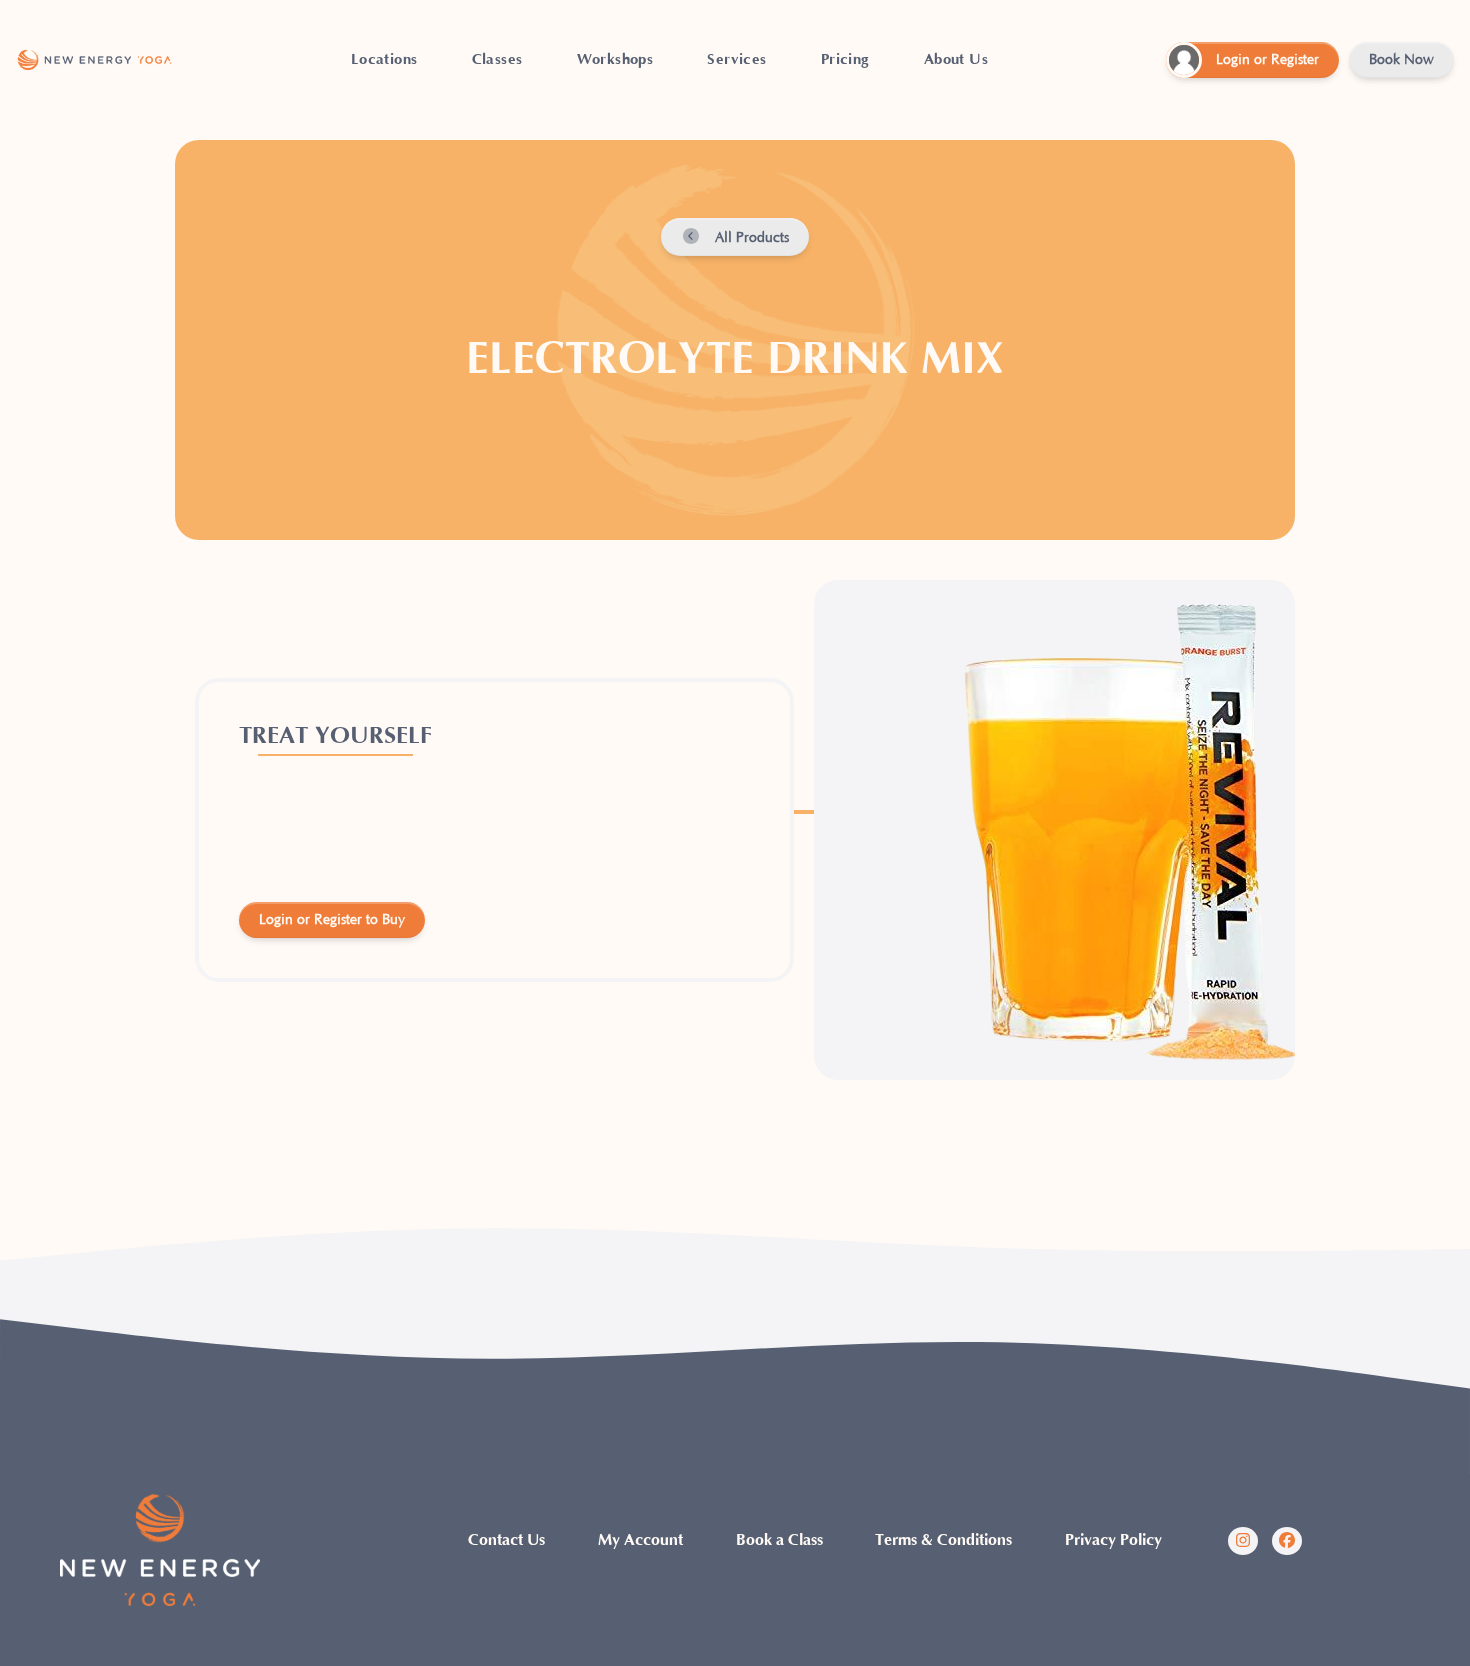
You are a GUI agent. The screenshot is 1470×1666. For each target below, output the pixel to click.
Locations (384, 59)
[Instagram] (1243, 1541)
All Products (750, 238)
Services (736, 59)
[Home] (94, 60)
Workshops (615, 59)
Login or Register (1267, 60)
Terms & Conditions (943, 1540)
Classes (497, 59)
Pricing (845, 59)
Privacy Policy (1113, 1540)
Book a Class (779, 1540)
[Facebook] (1287, 1541)
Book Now (1401, 60)
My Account (640, 1540)
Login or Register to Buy (332, 920)
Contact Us (506, 1540)
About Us (956, 59)
